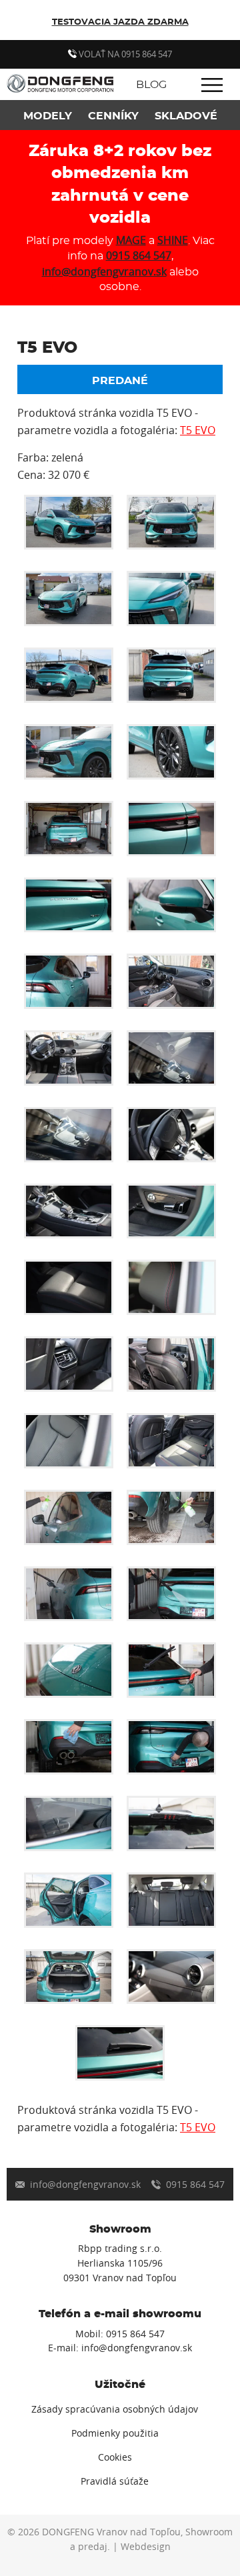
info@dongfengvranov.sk (104, 271)
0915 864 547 (139, 255)
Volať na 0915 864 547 (124, 54)
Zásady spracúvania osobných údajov (115, 2409)
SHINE (173, 240)
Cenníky (113, 116)
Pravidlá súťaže (115, 2481)
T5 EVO (198, 430)
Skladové (186, 116)
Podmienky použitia (115, 2433)
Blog (151, 85)
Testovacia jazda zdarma (120, 22)
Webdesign (146, 2547)
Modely (48, 116)
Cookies (115, 2457)
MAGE (131, 240)
